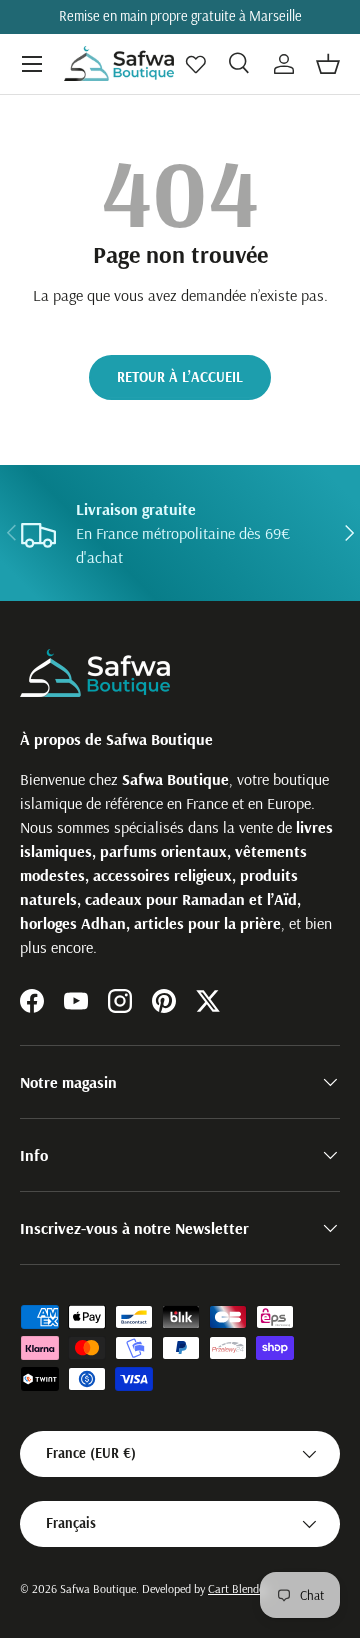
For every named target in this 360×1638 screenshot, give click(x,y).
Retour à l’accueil (180, 377)
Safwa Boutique (98, 1588)
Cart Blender (238, 1588)
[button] (328, 64)
